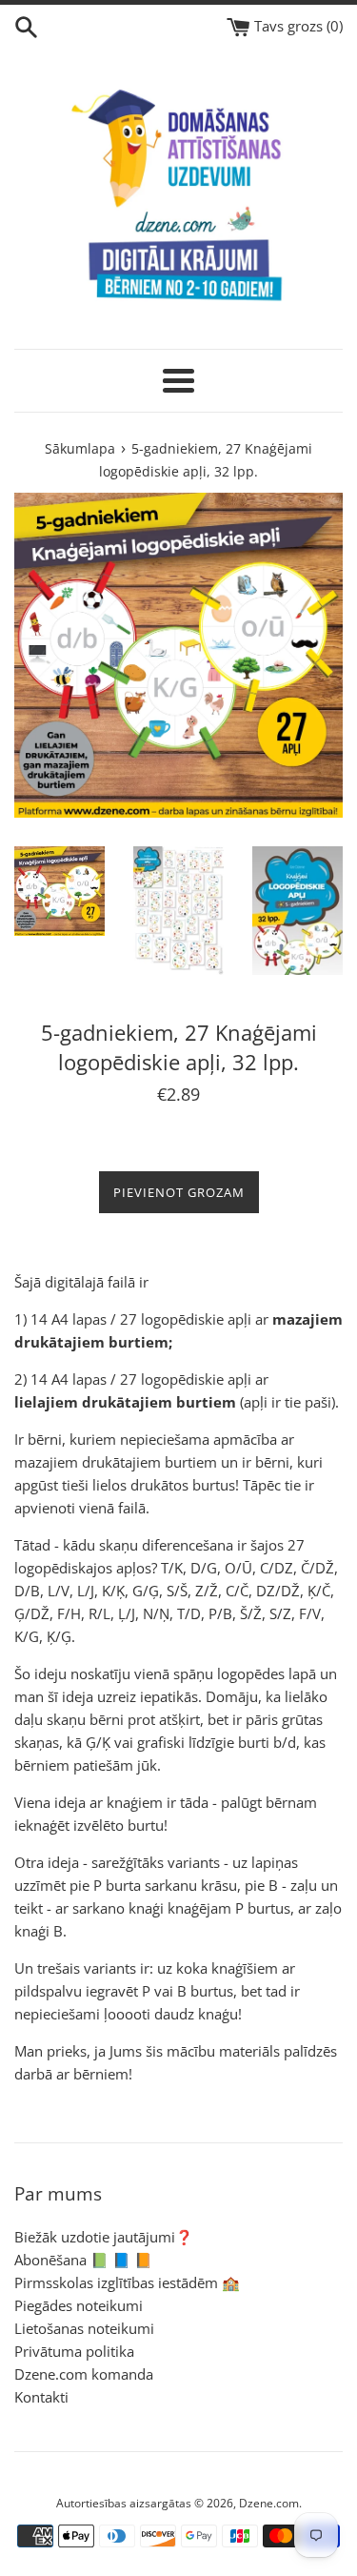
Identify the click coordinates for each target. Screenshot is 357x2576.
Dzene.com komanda (84, 2374)
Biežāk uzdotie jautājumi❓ (104, 2237)
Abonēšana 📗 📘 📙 (83, 2260)
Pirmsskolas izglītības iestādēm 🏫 (127, 2282)
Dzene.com (269, 2503)
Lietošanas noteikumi (84, 2328)
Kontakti (41, 2397)
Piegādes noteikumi (79, 2305)
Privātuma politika (74, 2351)
